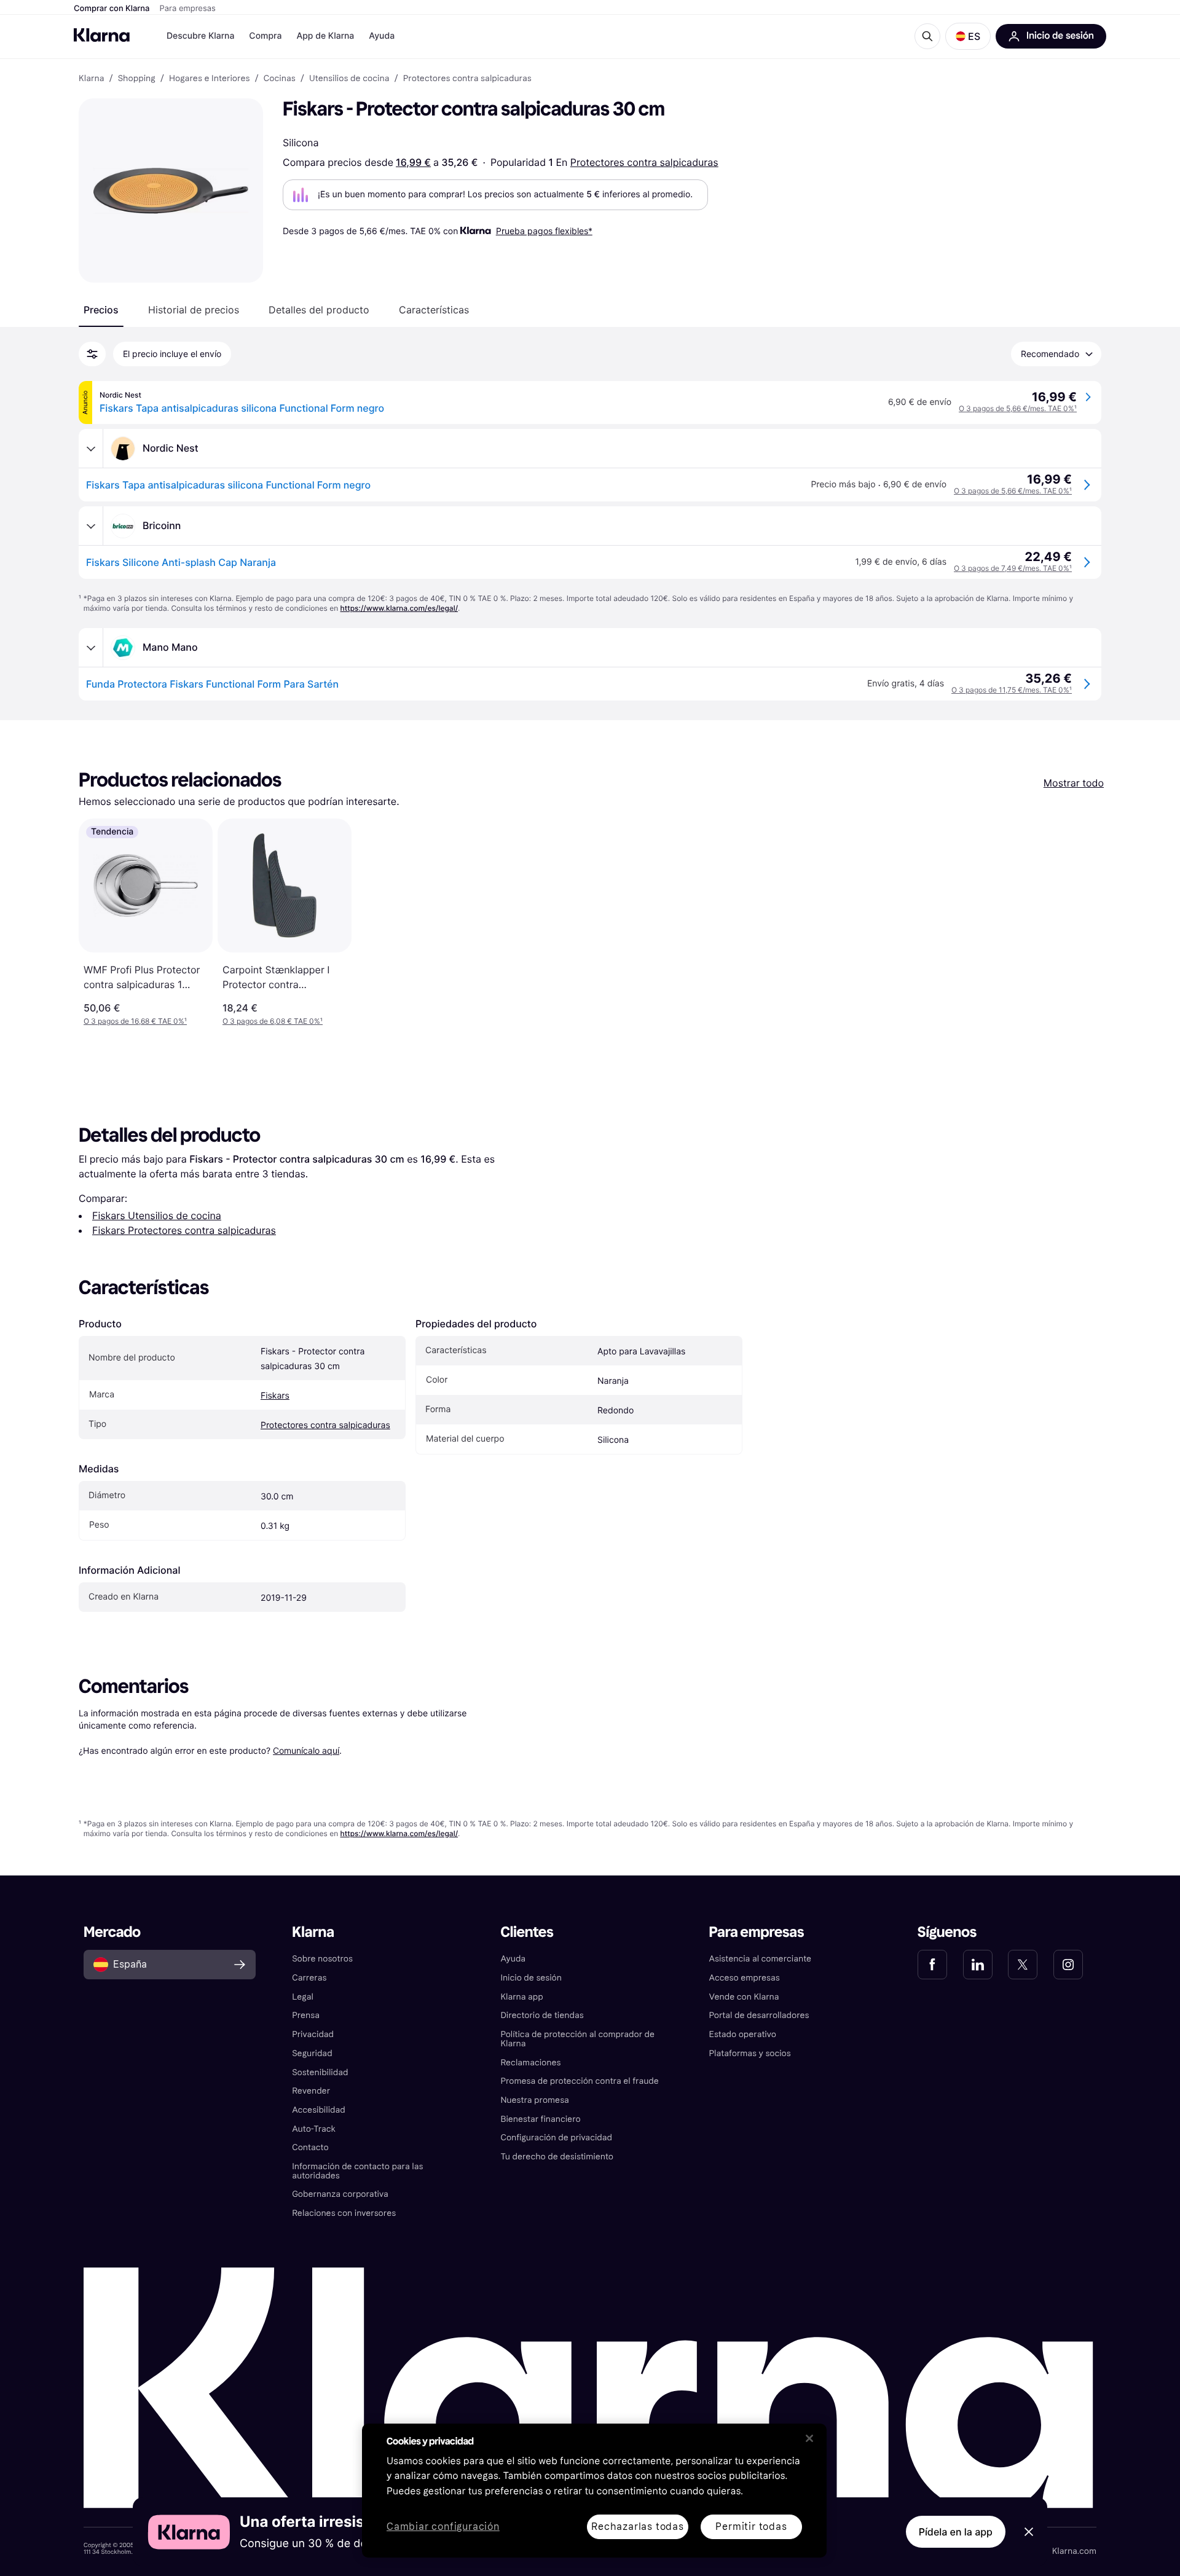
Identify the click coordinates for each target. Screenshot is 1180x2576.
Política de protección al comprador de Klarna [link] (577, 2039)
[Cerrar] (809, 2438)
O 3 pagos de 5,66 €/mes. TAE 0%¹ (1018, 408)
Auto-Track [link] (314, 2129)
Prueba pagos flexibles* (544, 231)
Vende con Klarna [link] (744, 1997)
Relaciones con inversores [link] (344, 2213)
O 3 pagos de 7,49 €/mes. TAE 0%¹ (1013, 568)
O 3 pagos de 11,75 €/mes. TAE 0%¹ (1012, 690)
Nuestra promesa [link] (534, 2100)
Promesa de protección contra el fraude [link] (579, 2081)
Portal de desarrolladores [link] (759, 2015)
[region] (594, 2491)
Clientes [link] (527, 1932)
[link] (932, 1965)
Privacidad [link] (313, 2034)
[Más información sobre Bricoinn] (91, 526)
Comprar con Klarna (112, 9)
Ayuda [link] (513, 1959)
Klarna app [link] (521, 1997)
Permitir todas (751, 2527)
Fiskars (275, 1396)
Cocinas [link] (280, 79)
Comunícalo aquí (306, 1750)
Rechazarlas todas (638, 2527)
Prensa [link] (306, 2015)
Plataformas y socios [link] (750, 2053)
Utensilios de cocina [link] (349, 79)
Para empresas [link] (757, 1932)
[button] (968, 36)
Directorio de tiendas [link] (542, 2015)
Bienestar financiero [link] (540, 2119)
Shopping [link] (137, 79)
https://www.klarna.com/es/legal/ (399, 608)
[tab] (101, 310)
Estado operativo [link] (743, 2034)
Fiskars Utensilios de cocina (157, 1215)
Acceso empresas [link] (745, 1978)
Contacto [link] (310, 2147)
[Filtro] (92, 354)
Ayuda (382, 36)
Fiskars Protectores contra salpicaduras (184, 1230)
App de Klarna (325, 36)
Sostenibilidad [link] (320, 2072)
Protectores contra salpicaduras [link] (467, 79)
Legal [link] (303, 1997)
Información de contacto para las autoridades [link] (357, 2171)
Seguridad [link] (312, 2053)
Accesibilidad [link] (318, 2110)
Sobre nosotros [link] (322, 1959)
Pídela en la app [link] (956, 2532)
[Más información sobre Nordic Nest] (91, 449)
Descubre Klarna (200, 36)
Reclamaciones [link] (530, 2063)
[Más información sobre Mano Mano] (91, 648)
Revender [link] (311, 2091)
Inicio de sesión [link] (531, 1978)
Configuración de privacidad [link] (556, 2138)
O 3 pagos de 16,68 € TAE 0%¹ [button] (135, 1021)
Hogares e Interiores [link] (210, 79)
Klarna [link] (91, 79)
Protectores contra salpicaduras (644, 162)
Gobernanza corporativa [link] (340, 2194)
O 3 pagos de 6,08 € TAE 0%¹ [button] (273, 1021)
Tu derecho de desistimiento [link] (557, 2157)
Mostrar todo (1074, 783)
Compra (265, 36)
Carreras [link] (309, 1978)
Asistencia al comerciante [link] (761, 1959)
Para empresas (188, 9)
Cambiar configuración (443, 2527)
